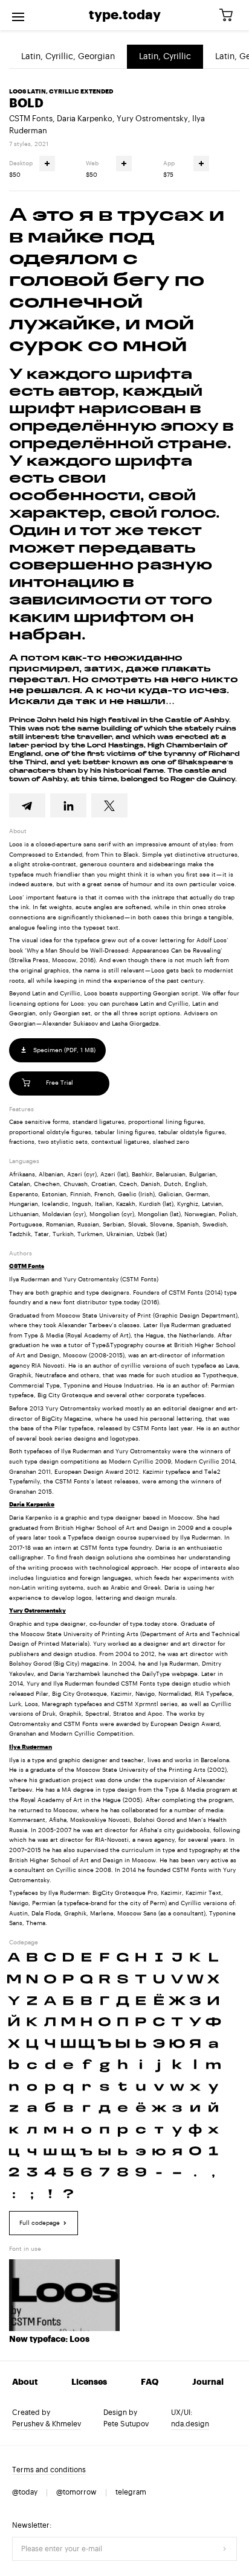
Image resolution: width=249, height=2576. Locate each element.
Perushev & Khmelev (47, 2424)
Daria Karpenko (85, 119)
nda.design (190, 2424)
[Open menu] (18, 15)
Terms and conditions (49, 2470)
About (25, 2382)
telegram (131, 2492)
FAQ (150, 2382)
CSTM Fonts (31, 119)
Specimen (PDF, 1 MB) (63, 1050)
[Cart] (230, 15)
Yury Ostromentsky (152, 119)
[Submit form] (225, 2549)
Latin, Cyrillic (165, 57)
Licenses (89, 2382)
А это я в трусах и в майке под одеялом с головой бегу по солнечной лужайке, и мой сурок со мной (117, 281)
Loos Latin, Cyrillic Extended (61, 92)
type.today (125, 15)
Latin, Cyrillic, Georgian (68, 57)
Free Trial (60, 1083)
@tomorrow (76, 2492)
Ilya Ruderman (31, 1747)
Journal (208, 2382)
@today (25, 2492)
